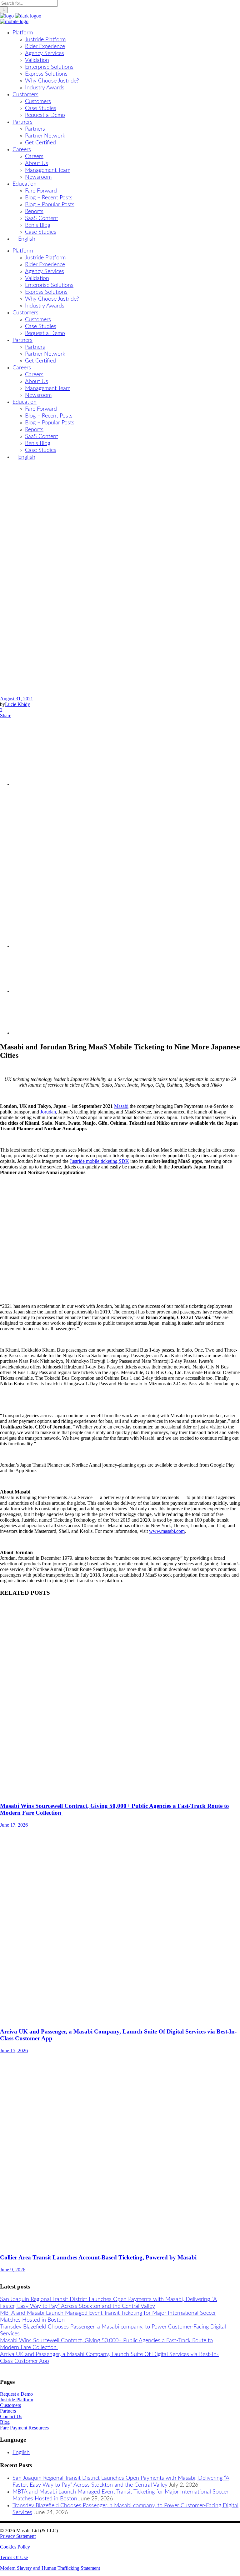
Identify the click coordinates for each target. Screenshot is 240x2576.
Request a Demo (16, 2394)
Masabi (121, 1106)
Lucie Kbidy (17, 704)
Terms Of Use (14, 2557)
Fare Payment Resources (24, 2428)
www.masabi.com (167, 1531)
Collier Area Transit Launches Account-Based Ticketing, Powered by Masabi (98, 2257)
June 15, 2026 (14, 2051)
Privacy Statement (18, 2536)
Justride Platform (17, 2400)
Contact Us (11, 2416)
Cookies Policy (15, 2547)
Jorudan (48, 1112)
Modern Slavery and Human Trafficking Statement (50, 2568)
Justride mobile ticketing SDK (99, 1161)
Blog (5, 2422)
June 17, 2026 (14, 1825)
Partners (8, 2411)
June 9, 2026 (13, 2270)
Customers (10, 2405)
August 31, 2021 (17, 699)
